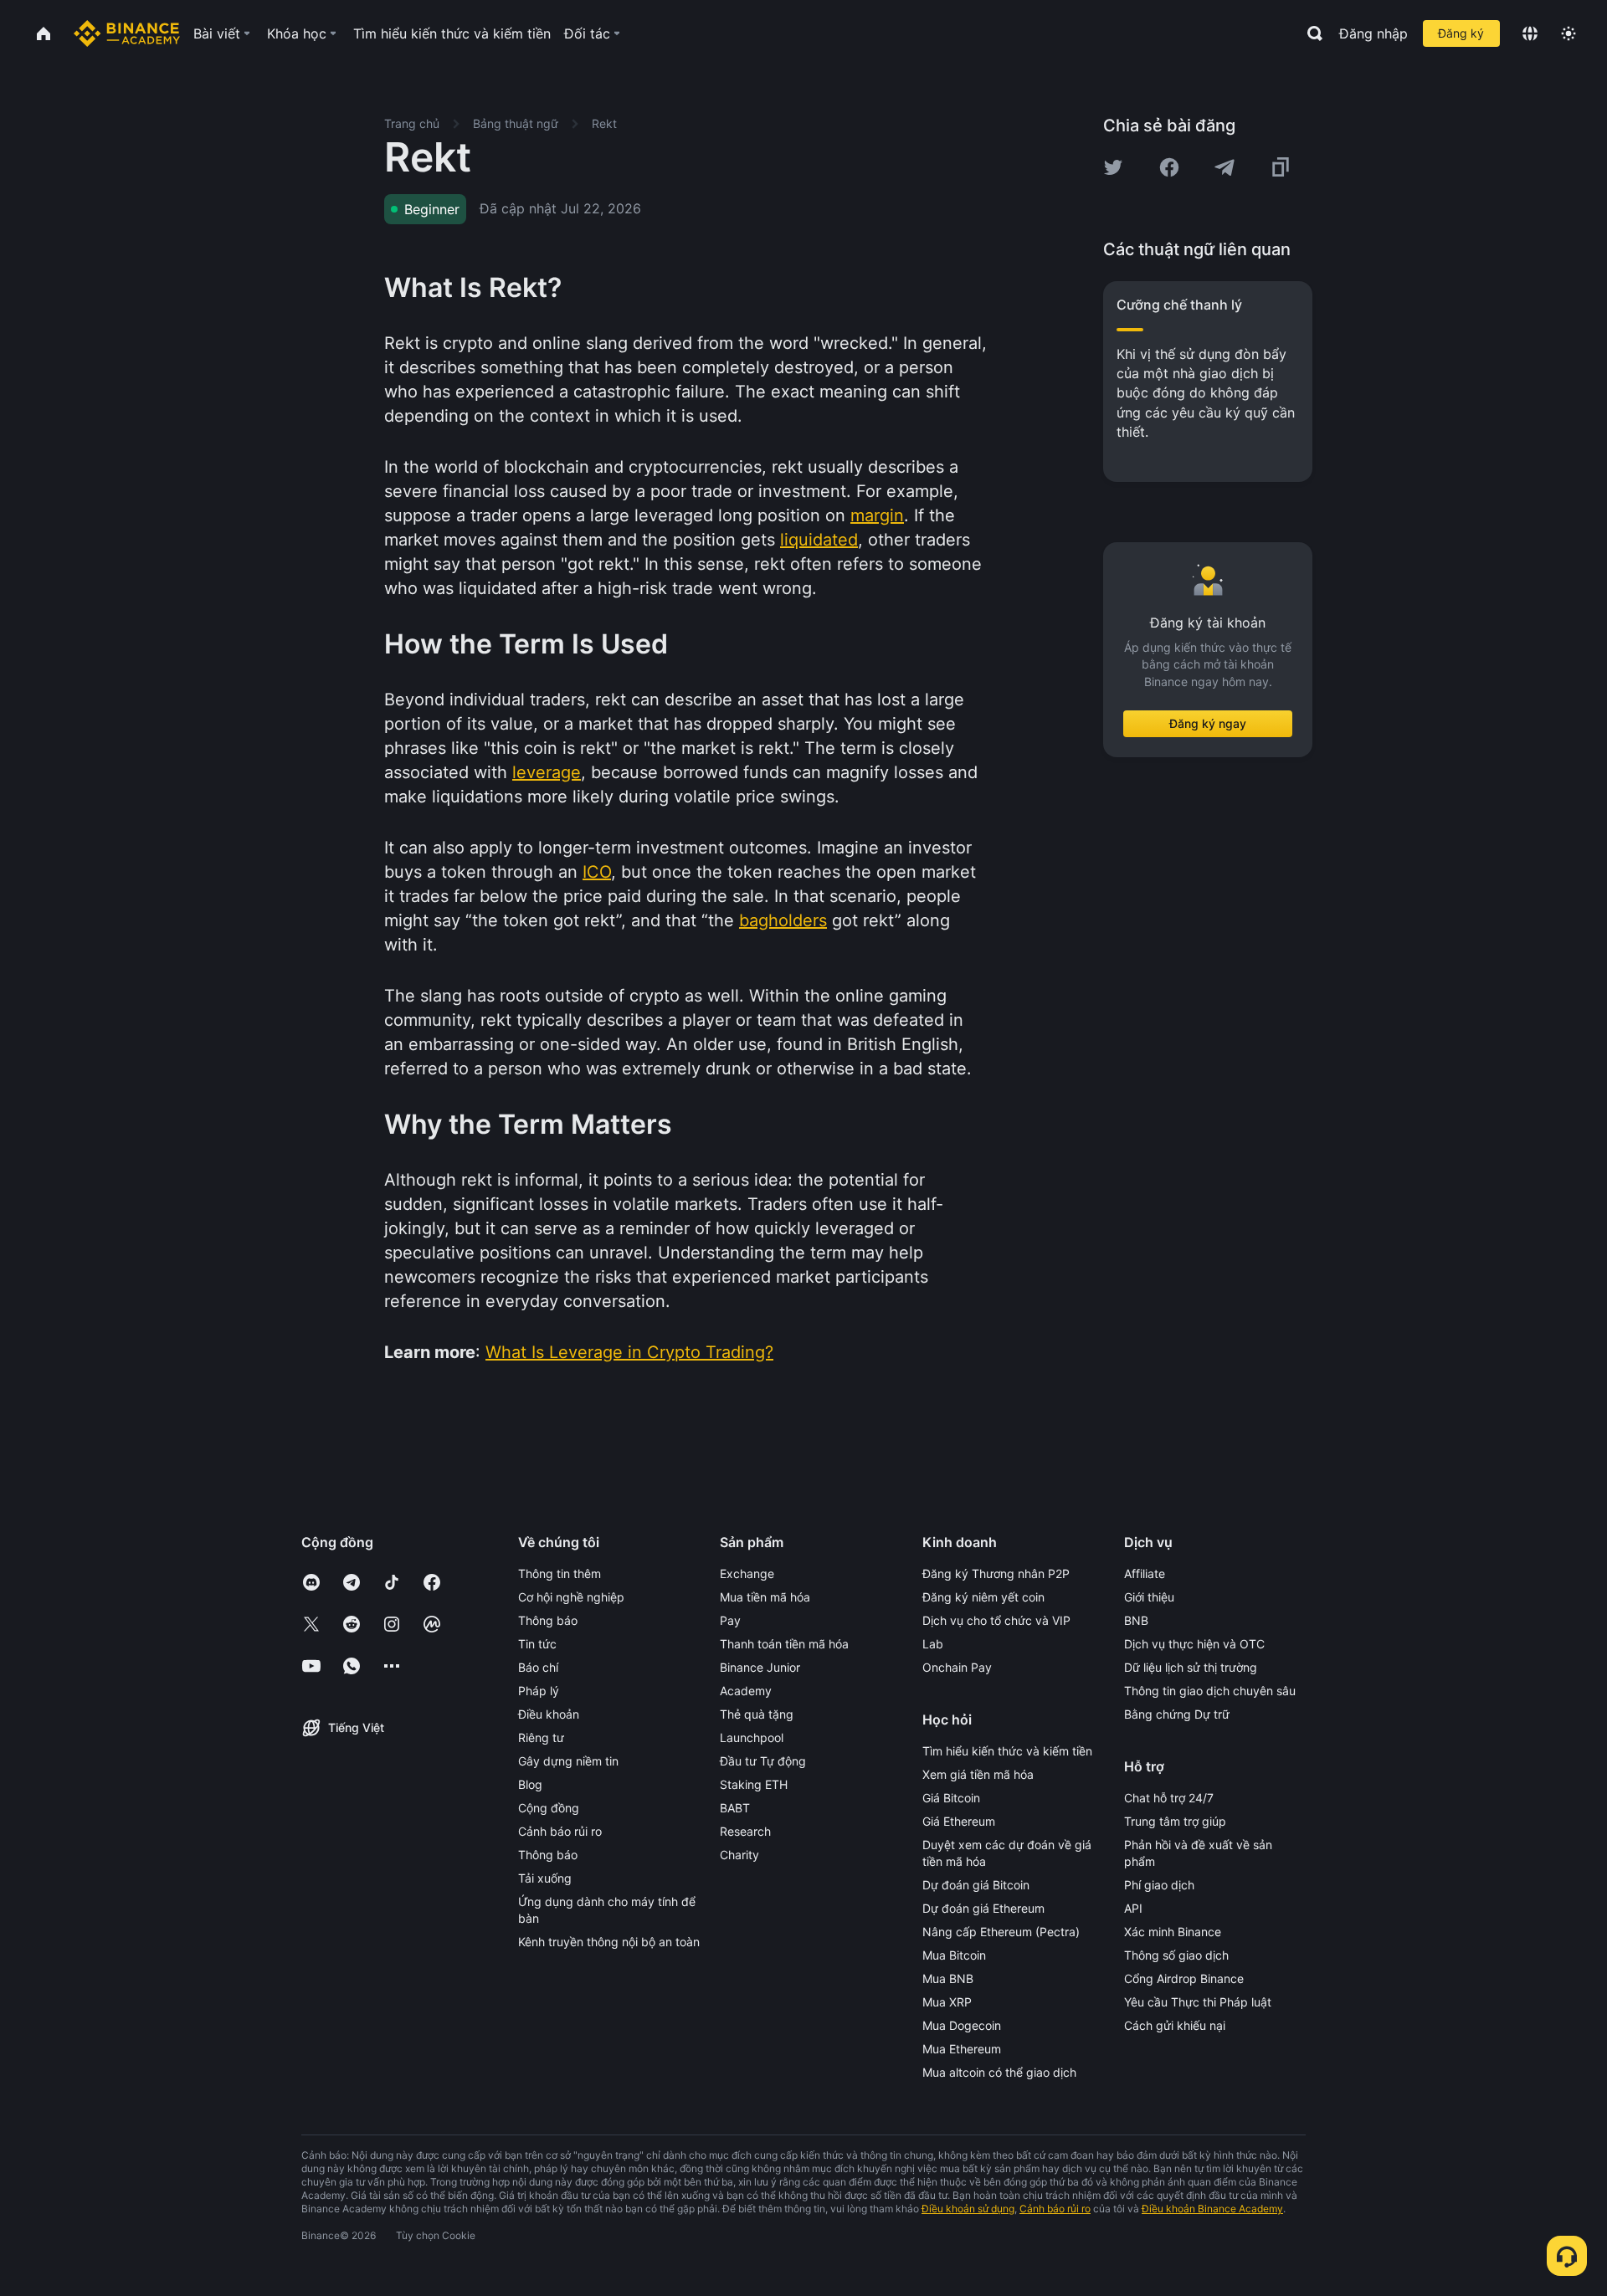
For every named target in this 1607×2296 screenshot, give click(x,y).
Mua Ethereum (962, 2049)
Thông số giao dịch (1176, 1955)
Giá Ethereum (959, 1821)
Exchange (747, 1573)
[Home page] (127, 33)
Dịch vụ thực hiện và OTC (1194, 1644)
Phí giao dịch (1159, 1885)
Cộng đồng (549, 1808)
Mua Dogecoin (962, 2025)
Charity (739, 1855)
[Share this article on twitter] (1113, 167)
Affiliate (1145, 1573)
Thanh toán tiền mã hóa (784, 1644)
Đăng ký (1461, 33)
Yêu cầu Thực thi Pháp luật (1198, 2002)
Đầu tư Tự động (763, 1761)
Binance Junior (760, 1667)
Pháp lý (539, 1691)
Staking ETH (754, 1784)
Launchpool (752, 1737)
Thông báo (548, 1620)
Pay (730, 1620)
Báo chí (538, 1667)
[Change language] (1530, 33)
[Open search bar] (1310, 33)
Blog (530, 1784)
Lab (933, 1644)
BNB (1136, 1620)
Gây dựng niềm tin (568, 1761)
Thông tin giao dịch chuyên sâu (1210, 1691)
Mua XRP (947, 2002)
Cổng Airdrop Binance (1184, 1978)
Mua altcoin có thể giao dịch (999, 2072)
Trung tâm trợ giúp (1175, 1821)
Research (745, 1831)
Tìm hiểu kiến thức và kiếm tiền (1007, 1751)
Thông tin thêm (560, 1573)
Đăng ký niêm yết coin (983, 1597)
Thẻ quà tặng (757, 1714)
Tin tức (537, 1644)
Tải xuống (545, 1878)
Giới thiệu (1149, 1597)
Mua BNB (948, 1978)
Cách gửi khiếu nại (1175, 2025)
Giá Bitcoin (951, 1798)
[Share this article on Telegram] (1225, 167)
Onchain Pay (957, 1667)
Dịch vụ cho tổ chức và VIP (996, 1620)
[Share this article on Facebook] (1169, 167)
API (1133, 1908)
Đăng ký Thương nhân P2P (996, 1573)
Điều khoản (549, 1714)
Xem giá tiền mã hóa (978, 1774)
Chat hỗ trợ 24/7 (1169, 1798)
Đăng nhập (1373, 33)
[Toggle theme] (1568, 33)
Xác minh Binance (1173, 1932)
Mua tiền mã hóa (765, 1597)
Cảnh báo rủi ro (560, 1831)
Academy (746, 1691)
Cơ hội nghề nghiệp (571, 1597)
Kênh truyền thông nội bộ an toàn (609, 1942)
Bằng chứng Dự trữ (1177, 1714)
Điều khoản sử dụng (968, 2209)
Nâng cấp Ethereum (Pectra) (1001, 1932)
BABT (735, 1808)
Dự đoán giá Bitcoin (976, 1885)
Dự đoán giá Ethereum (983, 1908)
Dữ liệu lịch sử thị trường (1191, 1667)
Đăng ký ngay (1208, 723)
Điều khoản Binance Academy (1212, 2209)
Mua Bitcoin (954, 1955)
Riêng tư (541, 1737)
